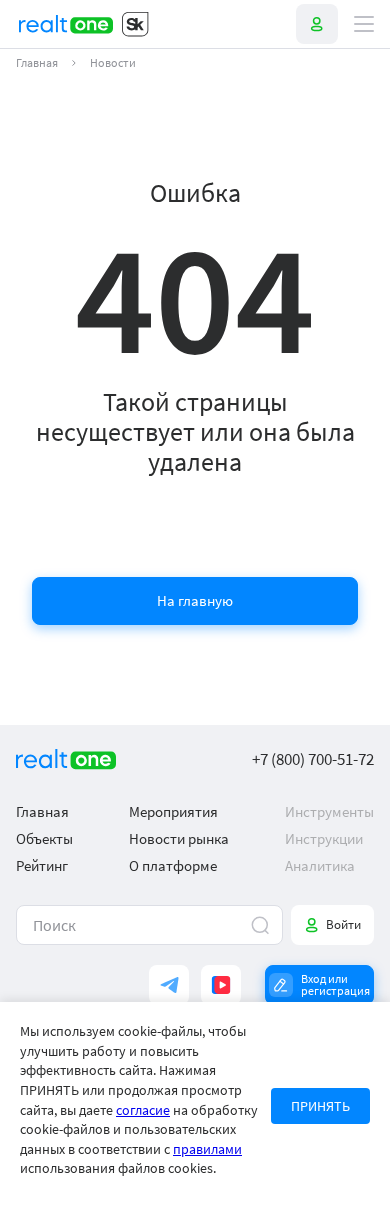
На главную (195, 600)
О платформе (173, 865)
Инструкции (324, 838)
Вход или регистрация (335, 984)
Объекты (44, 838)
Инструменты (329, 811)
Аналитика (320, 865)
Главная (37, 63)
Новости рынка (179, 838)
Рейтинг (42, 865)
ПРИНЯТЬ (320, 1106)
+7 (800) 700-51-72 (313, 759)
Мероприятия (173, 811)
